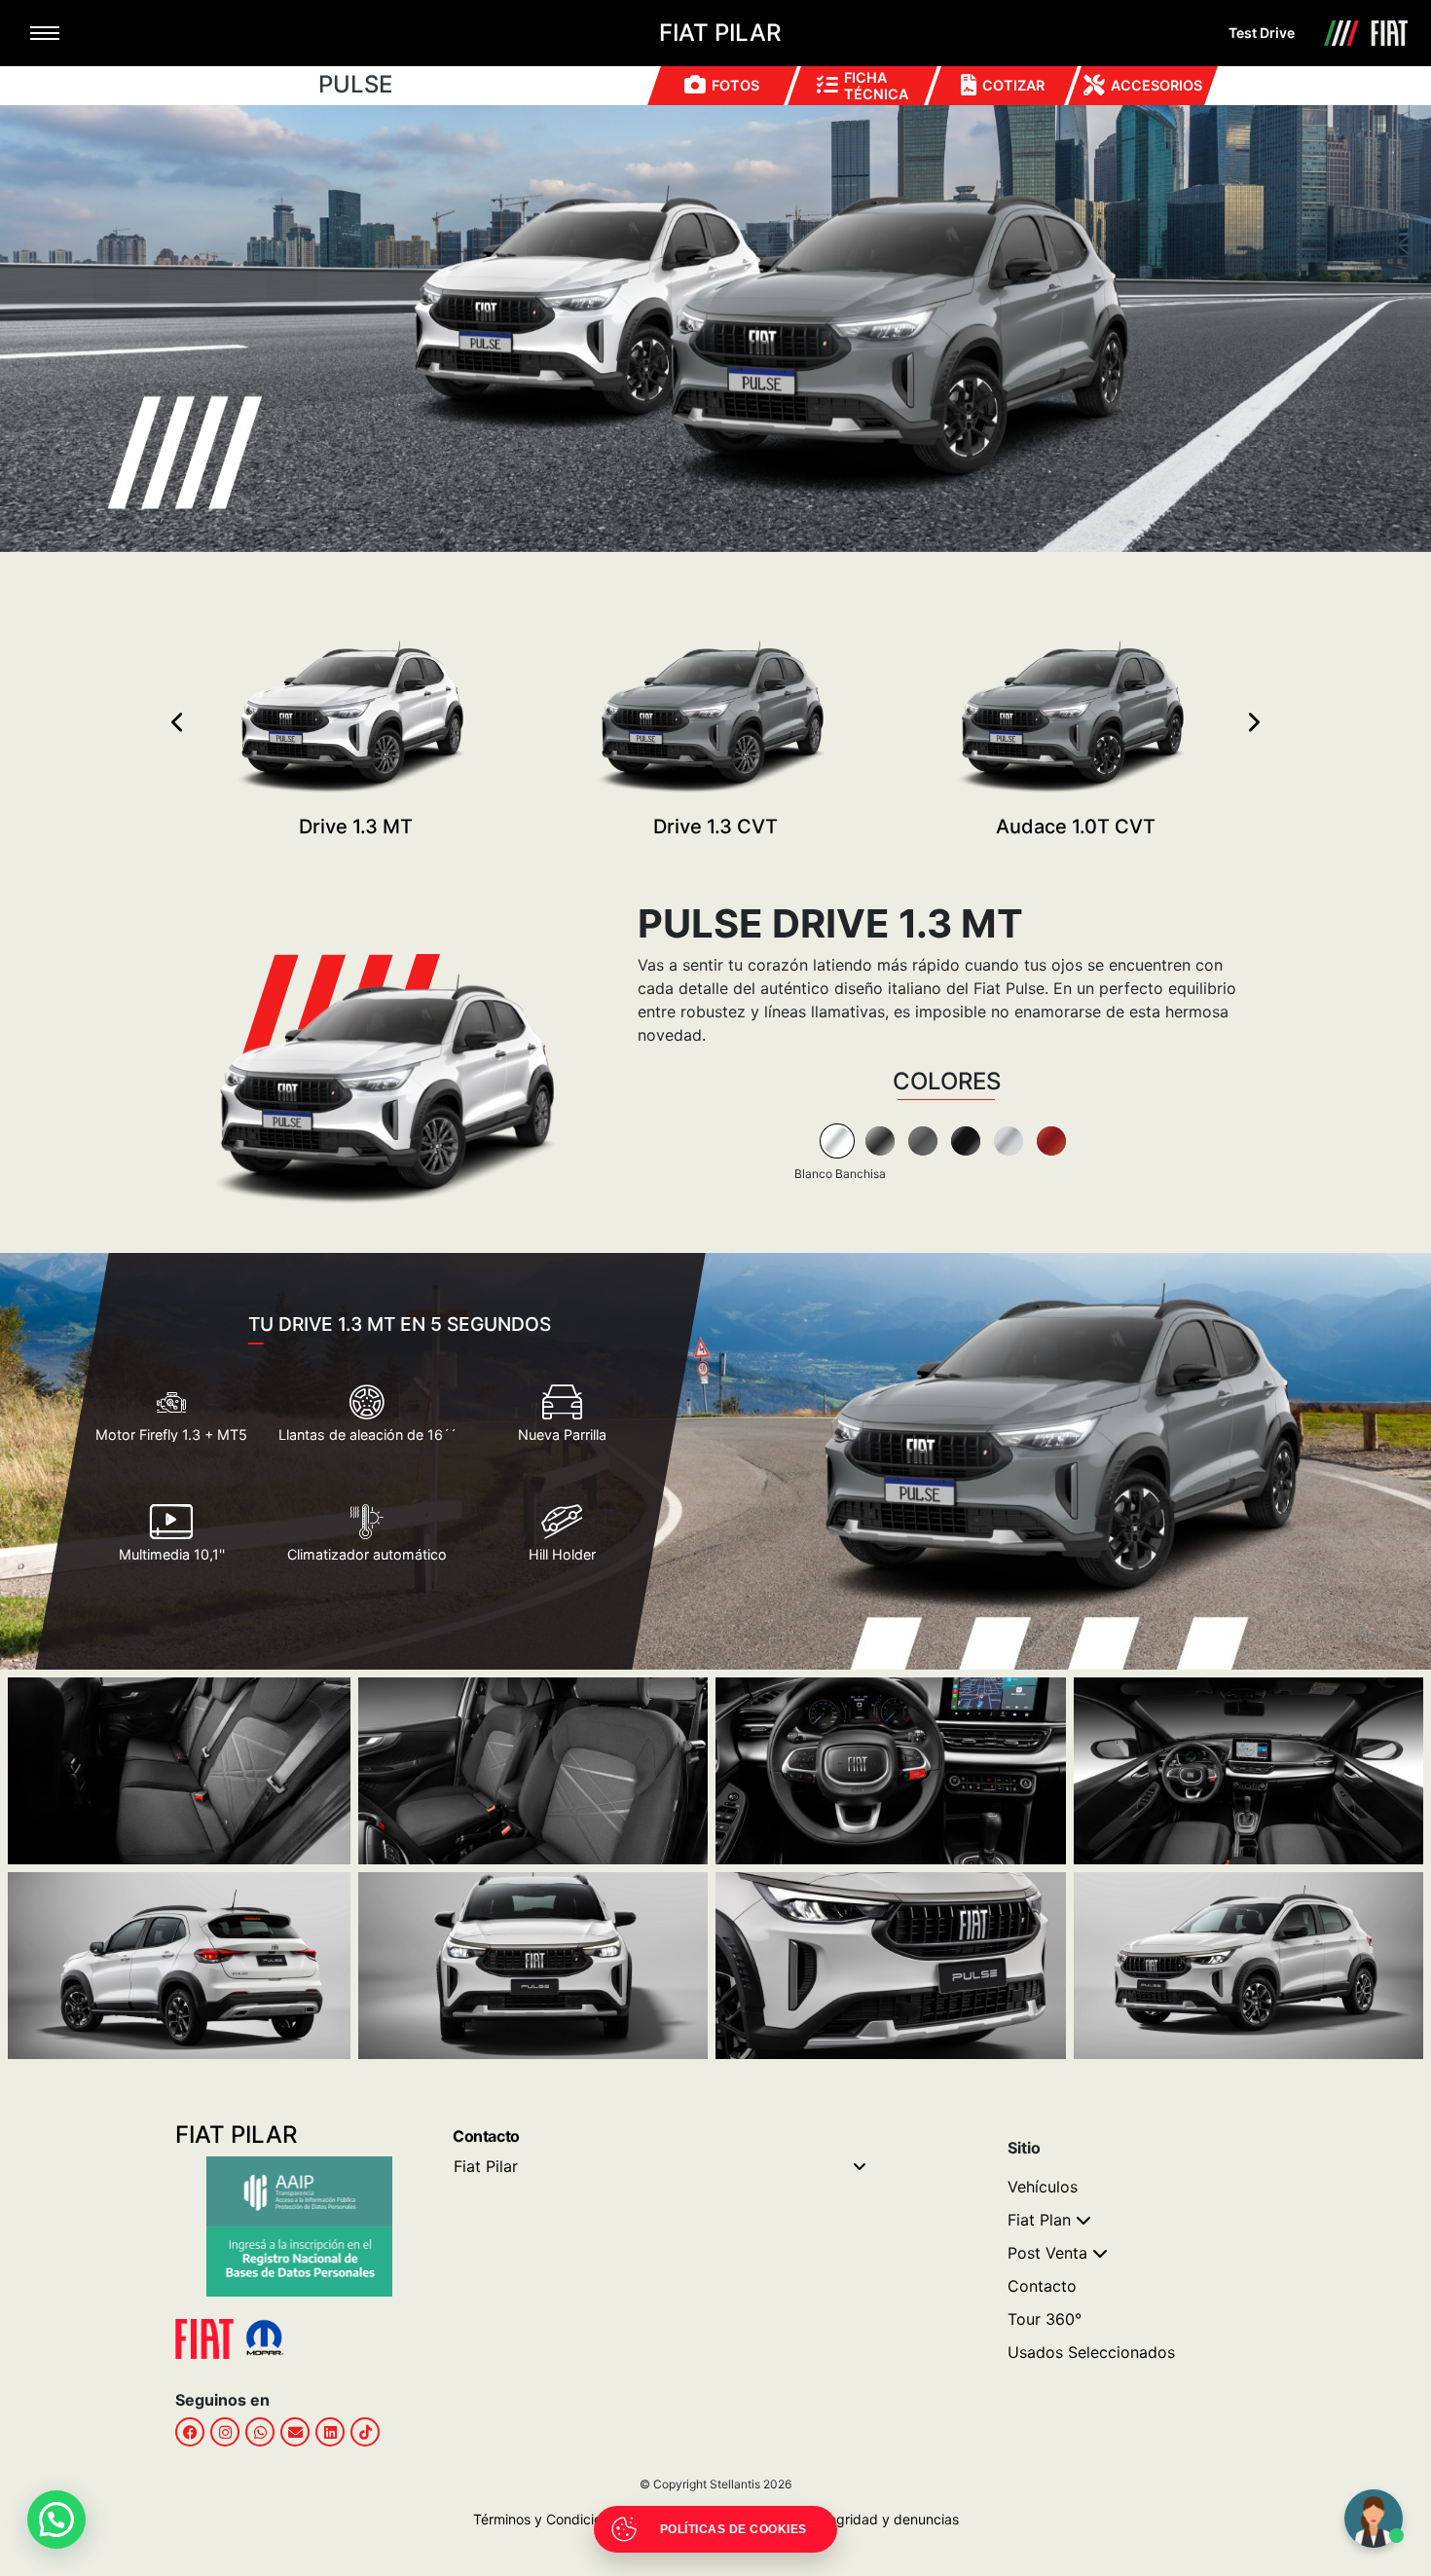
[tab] (837, 1141)
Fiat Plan (1039, 2220)
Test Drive (1262, 33)
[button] (56, 2520)
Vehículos (1043, 2187)
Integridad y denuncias (881, 2519)
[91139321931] (260, 2432)
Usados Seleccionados (1091, 2352)
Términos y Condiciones (549, 2519)
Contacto (1042, 2286)
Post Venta (1047, 2253)
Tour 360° (1045, 2319)
